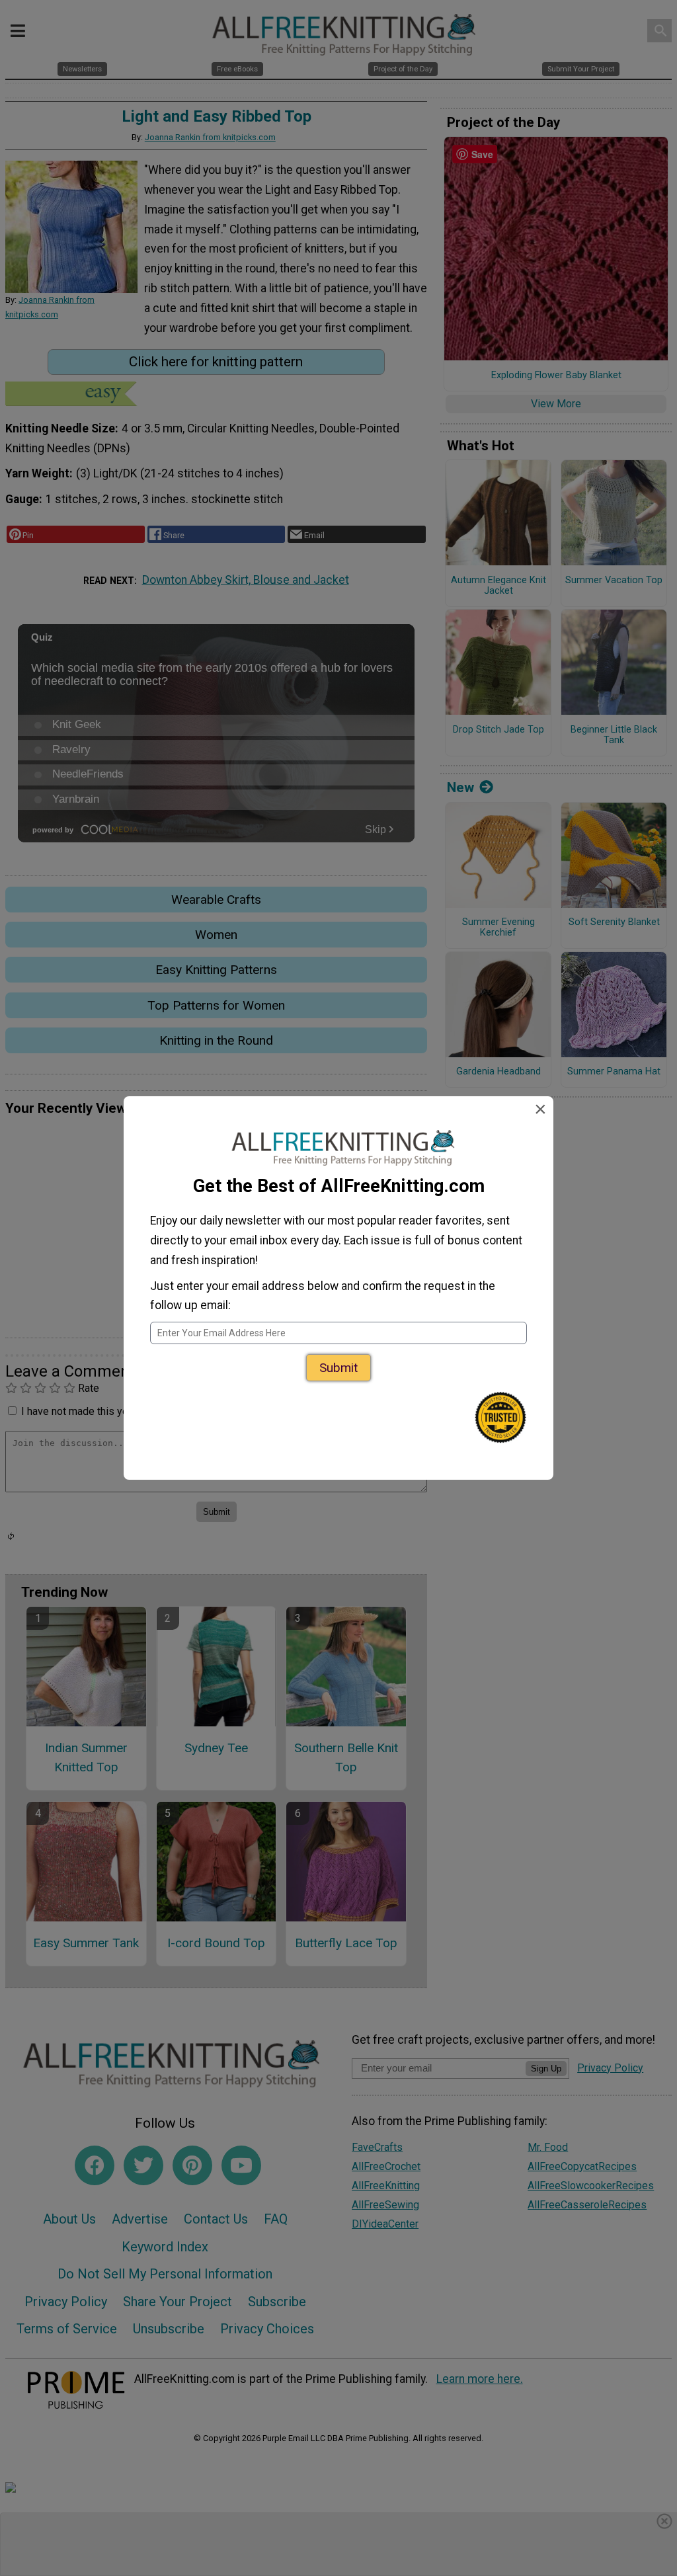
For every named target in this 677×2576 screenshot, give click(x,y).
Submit (338, 1368)
